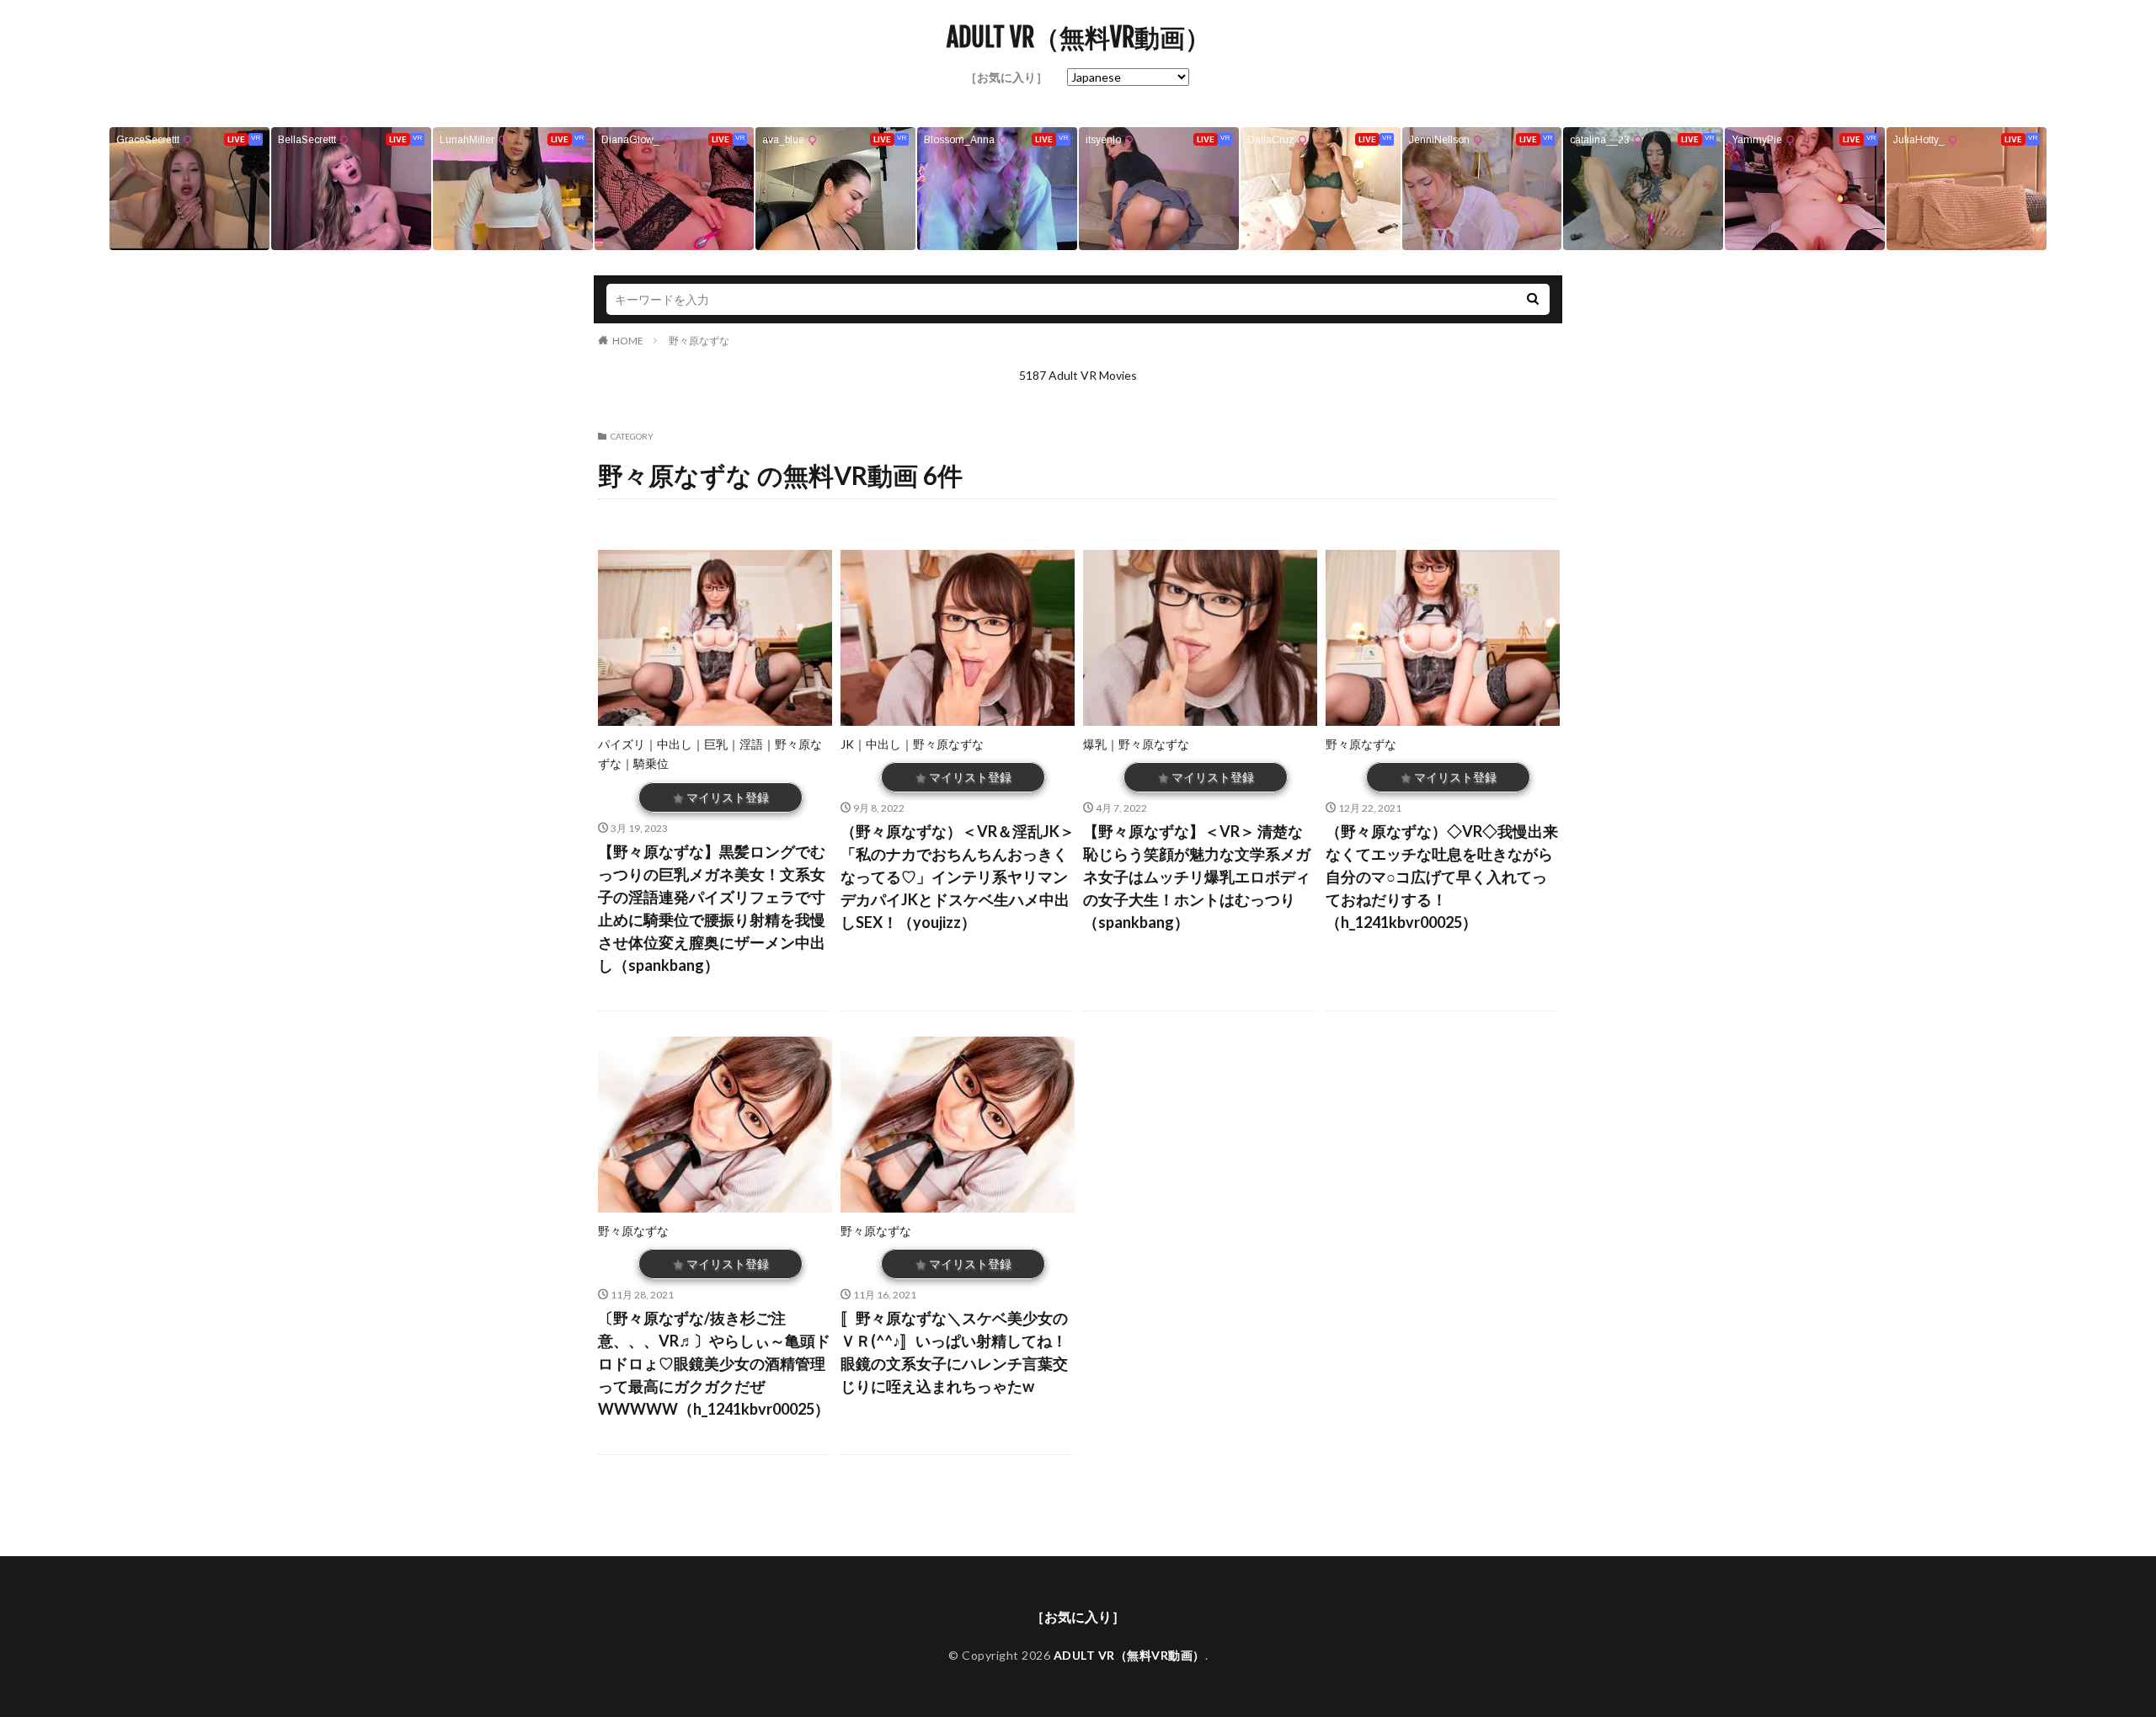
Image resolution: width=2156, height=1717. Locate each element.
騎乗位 (651, 763)
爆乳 (1095, 744)
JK (847, 744)
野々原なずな (699, 341)
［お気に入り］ (1006, 77)
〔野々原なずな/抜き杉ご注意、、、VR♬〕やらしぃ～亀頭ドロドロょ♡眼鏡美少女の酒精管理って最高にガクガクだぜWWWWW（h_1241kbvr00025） (714, 1363)
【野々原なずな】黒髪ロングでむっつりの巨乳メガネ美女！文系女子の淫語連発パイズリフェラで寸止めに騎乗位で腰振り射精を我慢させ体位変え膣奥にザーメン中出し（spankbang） (712, 908)
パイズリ (622, 744)
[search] (1533, 299)
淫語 (751, 744)
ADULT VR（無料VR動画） (1078, 38)
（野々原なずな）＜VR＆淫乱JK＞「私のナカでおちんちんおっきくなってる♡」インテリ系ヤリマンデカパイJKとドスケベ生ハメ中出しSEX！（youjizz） (958, 877)
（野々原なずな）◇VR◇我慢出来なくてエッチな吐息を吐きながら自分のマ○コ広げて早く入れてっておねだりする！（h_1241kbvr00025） (1442, 877)
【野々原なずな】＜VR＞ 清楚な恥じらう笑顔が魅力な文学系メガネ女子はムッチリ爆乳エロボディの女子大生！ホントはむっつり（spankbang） (1197, 877)
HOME (628, 341)
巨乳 (716, 744)
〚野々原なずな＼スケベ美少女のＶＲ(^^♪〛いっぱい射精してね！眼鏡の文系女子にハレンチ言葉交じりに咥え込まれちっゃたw (954, 1352)
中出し (675, 744)
